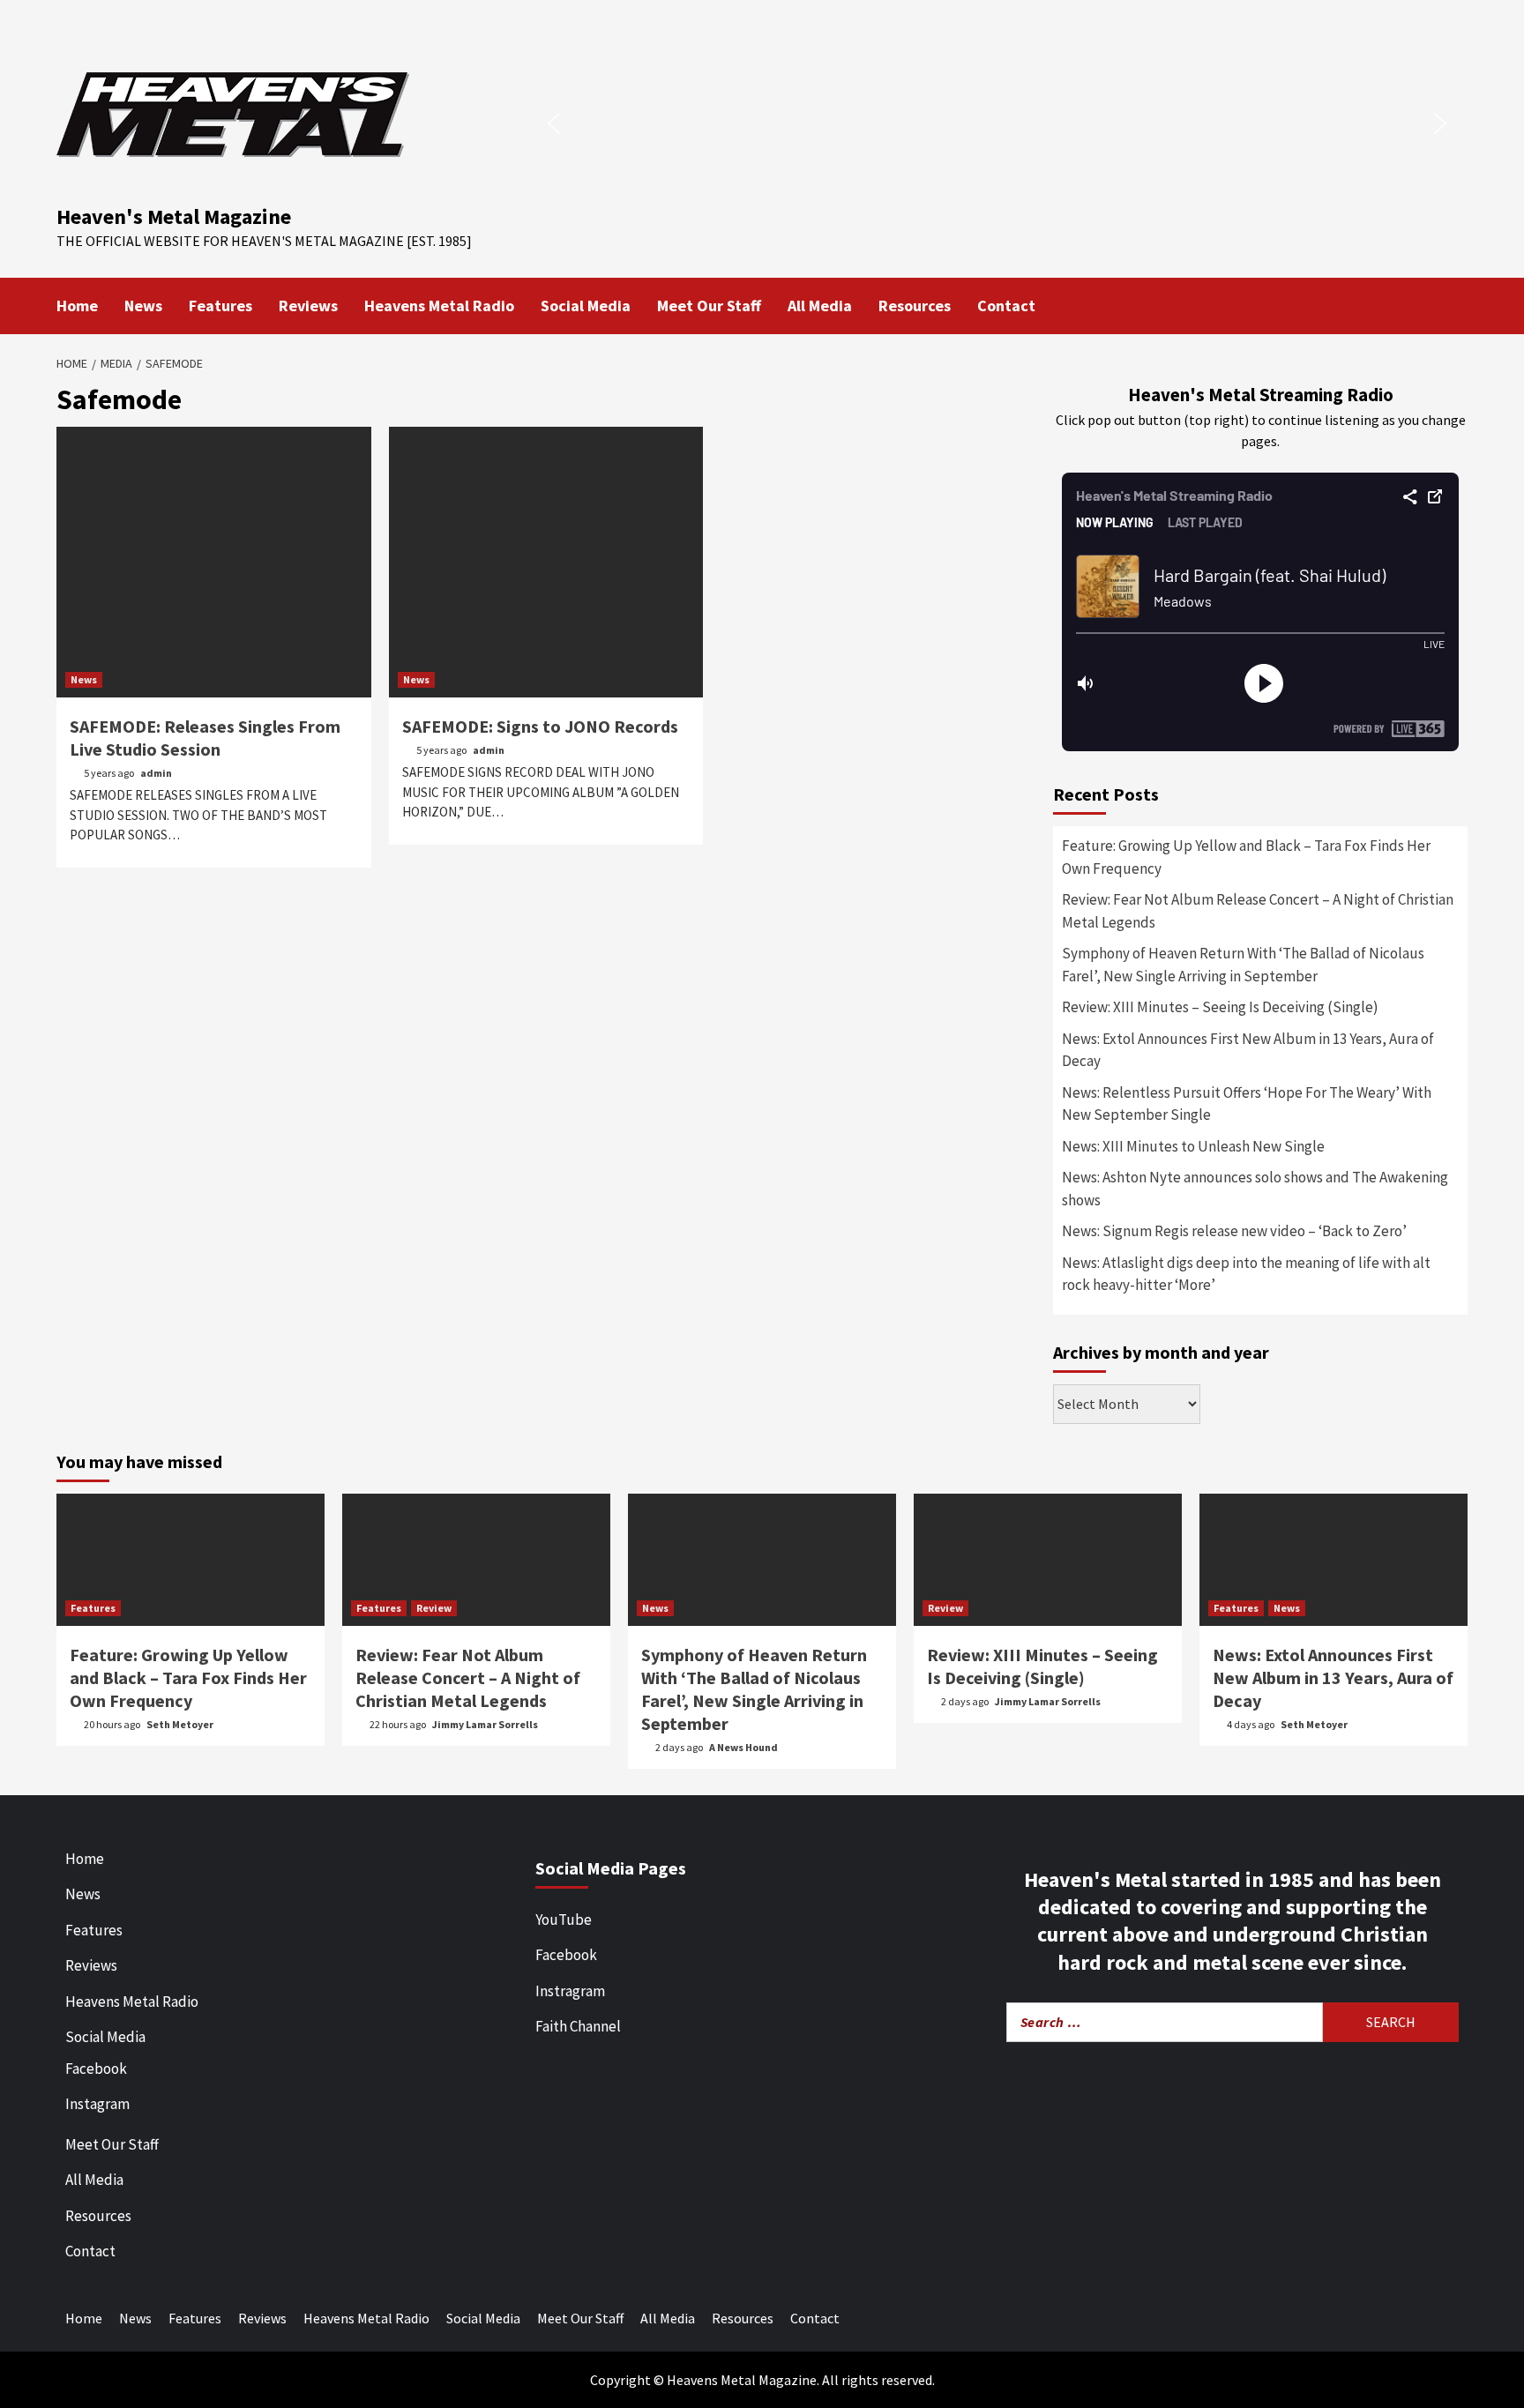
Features (220, 306)
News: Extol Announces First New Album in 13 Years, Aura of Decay (1248, 1050)
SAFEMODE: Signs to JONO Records (540, 726)
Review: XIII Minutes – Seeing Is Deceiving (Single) (1220, 1007)
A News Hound (743, 1747)
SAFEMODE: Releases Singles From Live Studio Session (205, 738)
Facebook (96, 2069)
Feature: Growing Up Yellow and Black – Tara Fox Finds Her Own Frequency (1246, 857)
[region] (997, 123)
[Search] (1457, 304)
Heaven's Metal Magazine (174, 216)
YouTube (564, 1920)
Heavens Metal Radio (439, 306)
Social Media (586, 306)
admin (156, 773)
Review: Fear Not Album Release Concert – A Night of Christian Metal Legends (1258, 911)
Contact (1006, 306)
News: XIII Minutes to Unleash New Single (1193, 1146)
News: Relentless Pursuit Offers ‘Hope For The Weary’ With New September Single (1247, 1104)
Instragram (570, 1991)
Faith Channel (578, 2026)
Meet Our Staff (709, 306)
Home (77, 306)
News (143, 306)
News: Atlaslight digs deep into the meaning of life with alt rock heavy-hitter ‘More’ (1246, 1274)
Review (434, 1608)
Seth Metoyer (180, 1724)
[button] (554, 123)
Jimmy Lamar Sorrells (485, 1724)
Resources (915, 306)
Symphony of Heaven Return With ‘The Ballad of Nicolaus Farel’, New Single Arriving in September (1243, 965)
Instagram (97, 2104)
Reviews (308, 306)
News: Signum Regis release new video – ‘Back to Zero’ (1234, 1231)
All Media (820, 306)
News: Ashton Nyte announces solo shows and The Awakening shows (1255, 1189)
